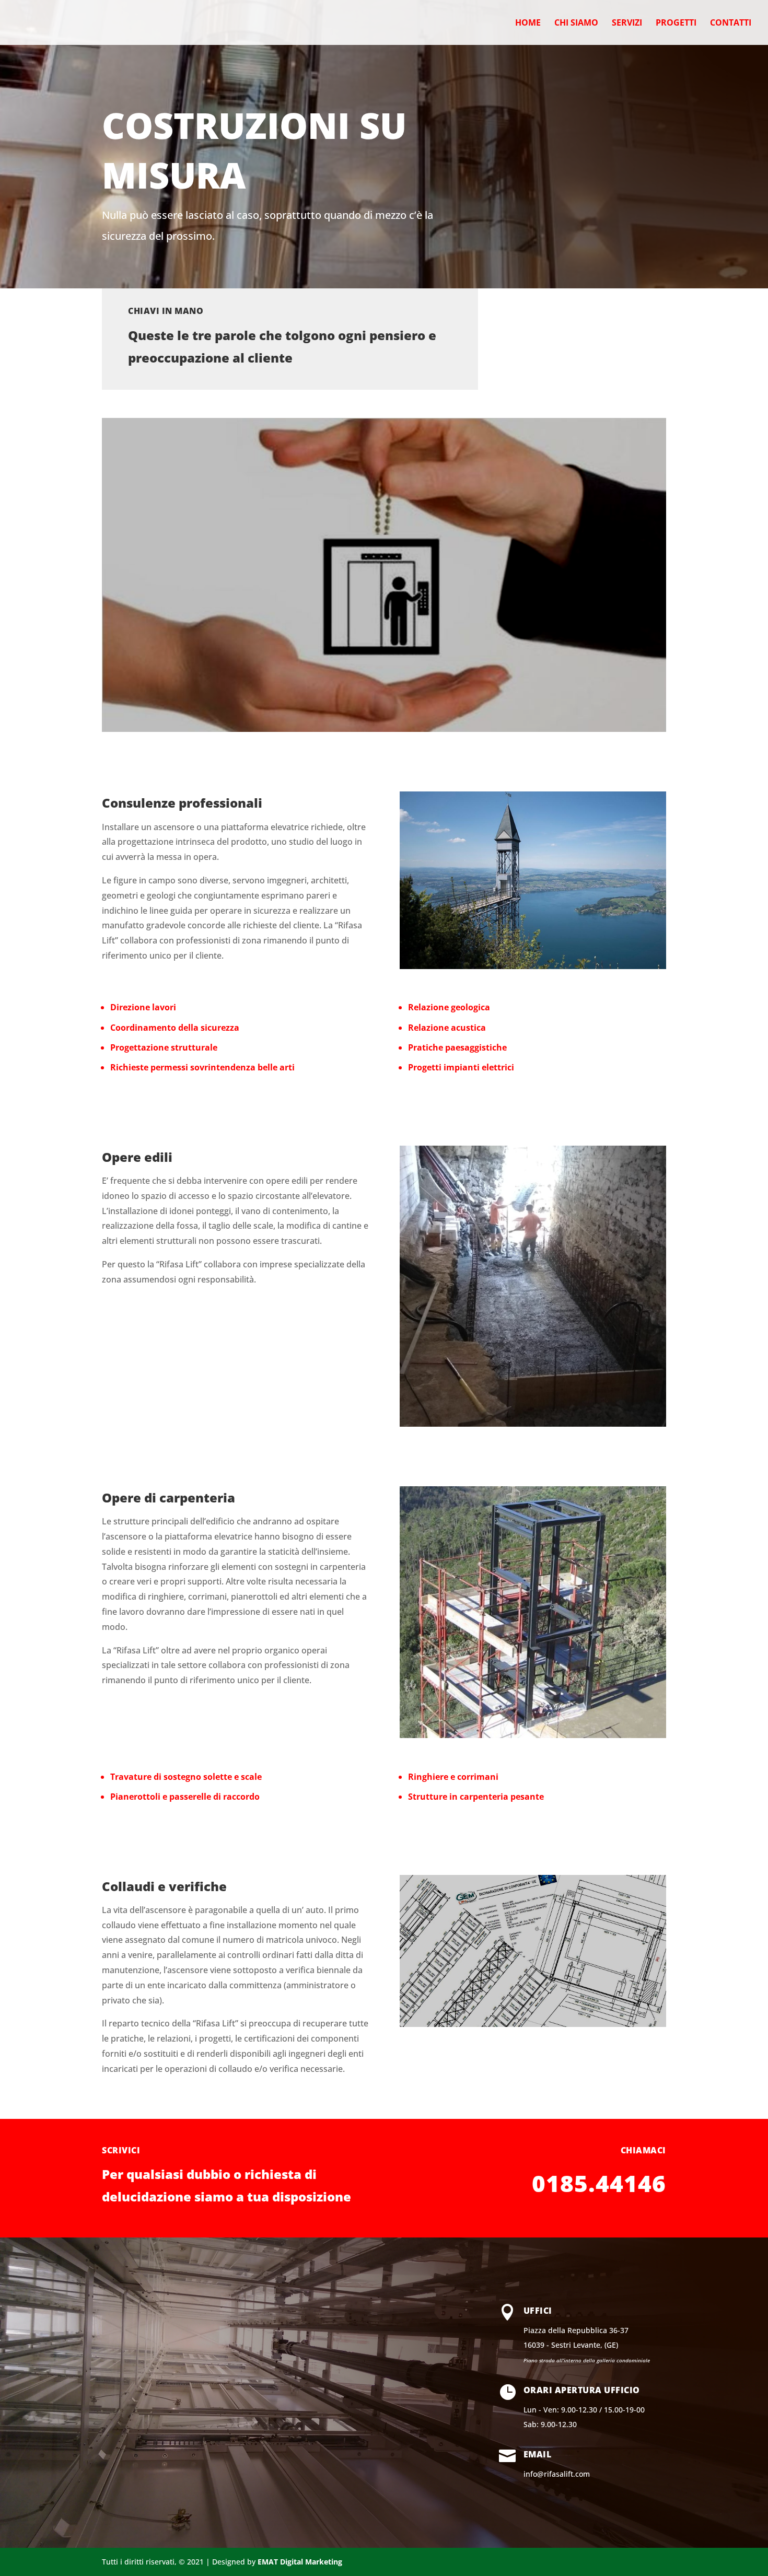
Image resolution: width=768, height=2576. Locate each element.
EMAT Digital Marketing (300, 2562)
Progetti (676, 24)
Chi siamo (576, 24)
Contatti (731, 24)
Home (528, 24)
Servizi (627, 24)
